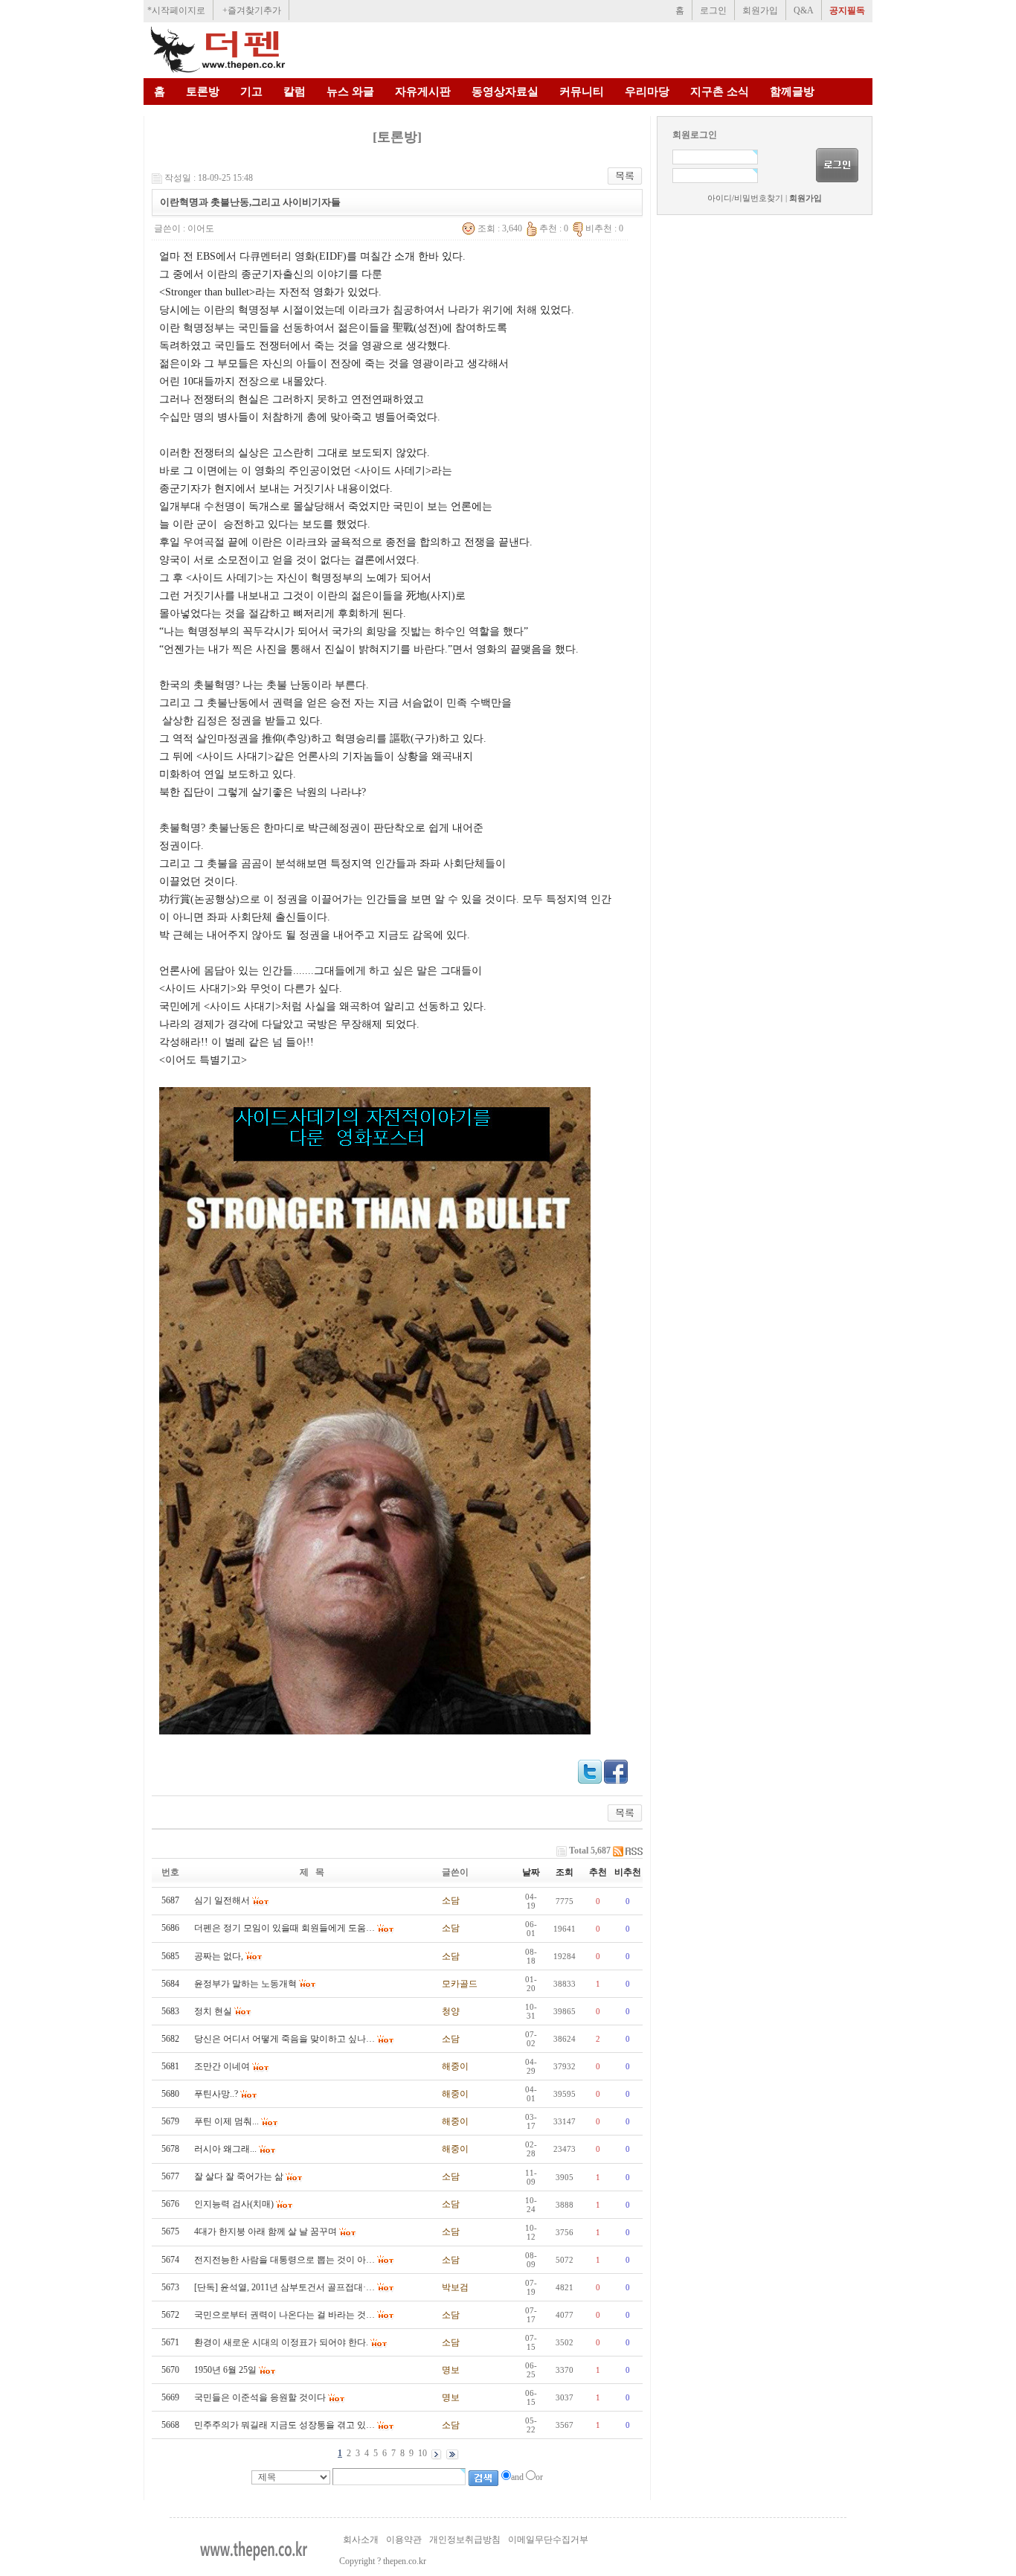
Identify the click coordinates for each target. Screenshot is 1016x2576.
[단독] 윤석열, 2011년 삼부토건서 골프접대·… (284, 2287)
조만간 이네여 (222, 2066)
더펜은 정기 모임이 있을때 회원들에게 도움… (284, 1928)
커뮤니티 (582, 92)
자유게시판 (423, 92)
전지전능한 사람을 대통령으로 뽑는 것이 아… (284, 2260)
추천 (598, 1872)
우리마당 (647, 92)
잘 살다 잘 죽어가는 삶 (239, 2176)
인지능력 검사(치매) (234, 2204)
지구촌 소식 (720, 92)
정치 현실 (213, 2011)
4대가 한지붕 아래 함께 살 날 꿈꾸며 (266, 2231)
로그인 (713, 10)
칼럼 (295, 92)
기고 (251, 92)
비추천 (628, 1872)
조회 (565, 1872)
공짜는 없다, (219, 1956)
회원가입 (760, 10)
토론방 (203, 92)
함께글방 (792, 92)
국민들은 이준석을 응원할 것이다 (260, 2397)
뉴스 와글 (350, 92)
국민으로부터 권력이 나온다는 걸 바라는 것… (284, 2315)
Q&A (804, 10)
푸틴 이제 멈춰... (226, 2121)
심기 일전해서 (222, 1900)
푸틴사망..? (216, 2094)
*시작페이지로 (176, 10)
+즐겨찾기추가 (252, 10)
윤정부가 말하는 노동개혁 (245, 1984)
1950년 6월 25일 (225, 2370)
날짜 (531, 1872)
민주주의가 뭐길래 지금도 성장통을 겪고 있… (284, 2425)
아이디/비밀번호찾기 (745, 198)
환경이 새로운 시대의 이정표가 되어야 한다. (281, 2342)
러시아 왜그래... (225, 2149)
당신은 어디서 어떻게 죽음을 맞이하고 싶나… (284, 2039)
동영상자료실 (505, 92)
